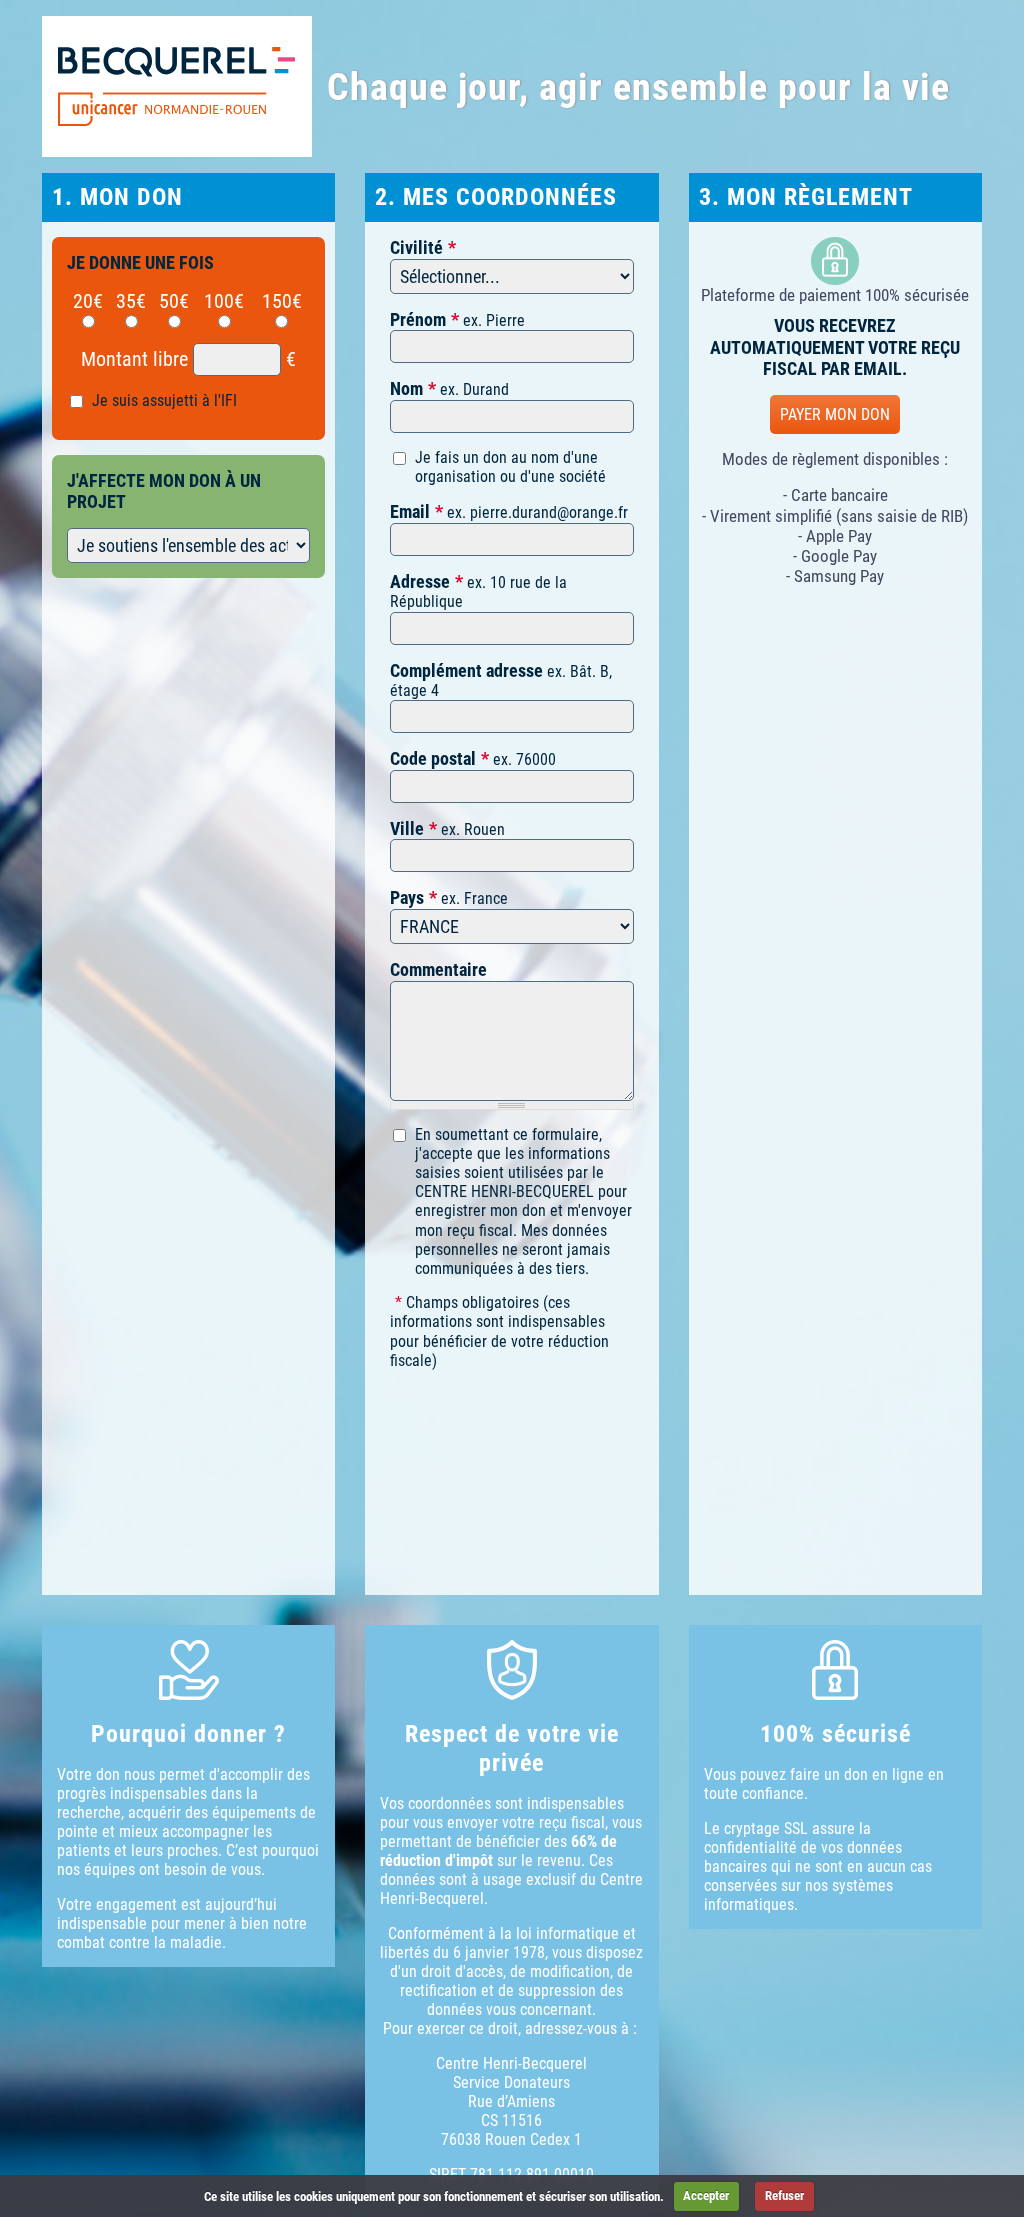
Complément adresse (466, 670)
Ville (407, 828)
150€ (282, 301)
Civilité (416, 247)
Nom (406, 388)
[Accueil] (177, 86)
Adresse (420, 581)
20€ (88, 301)
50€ (174, 301)
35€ (131, 301)
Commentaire (438, 969)
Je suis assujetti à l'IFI (164, 400)
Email (410, 511)
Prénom (418, 319)
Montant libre (134, 359)
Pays (407, 897)
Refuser (784, 2195)
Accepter (706, 2195)
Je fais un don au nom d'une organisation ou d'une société (510, 467)
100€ (224, 301)
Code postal (433, 758)
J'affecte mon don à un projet (164, 491)
